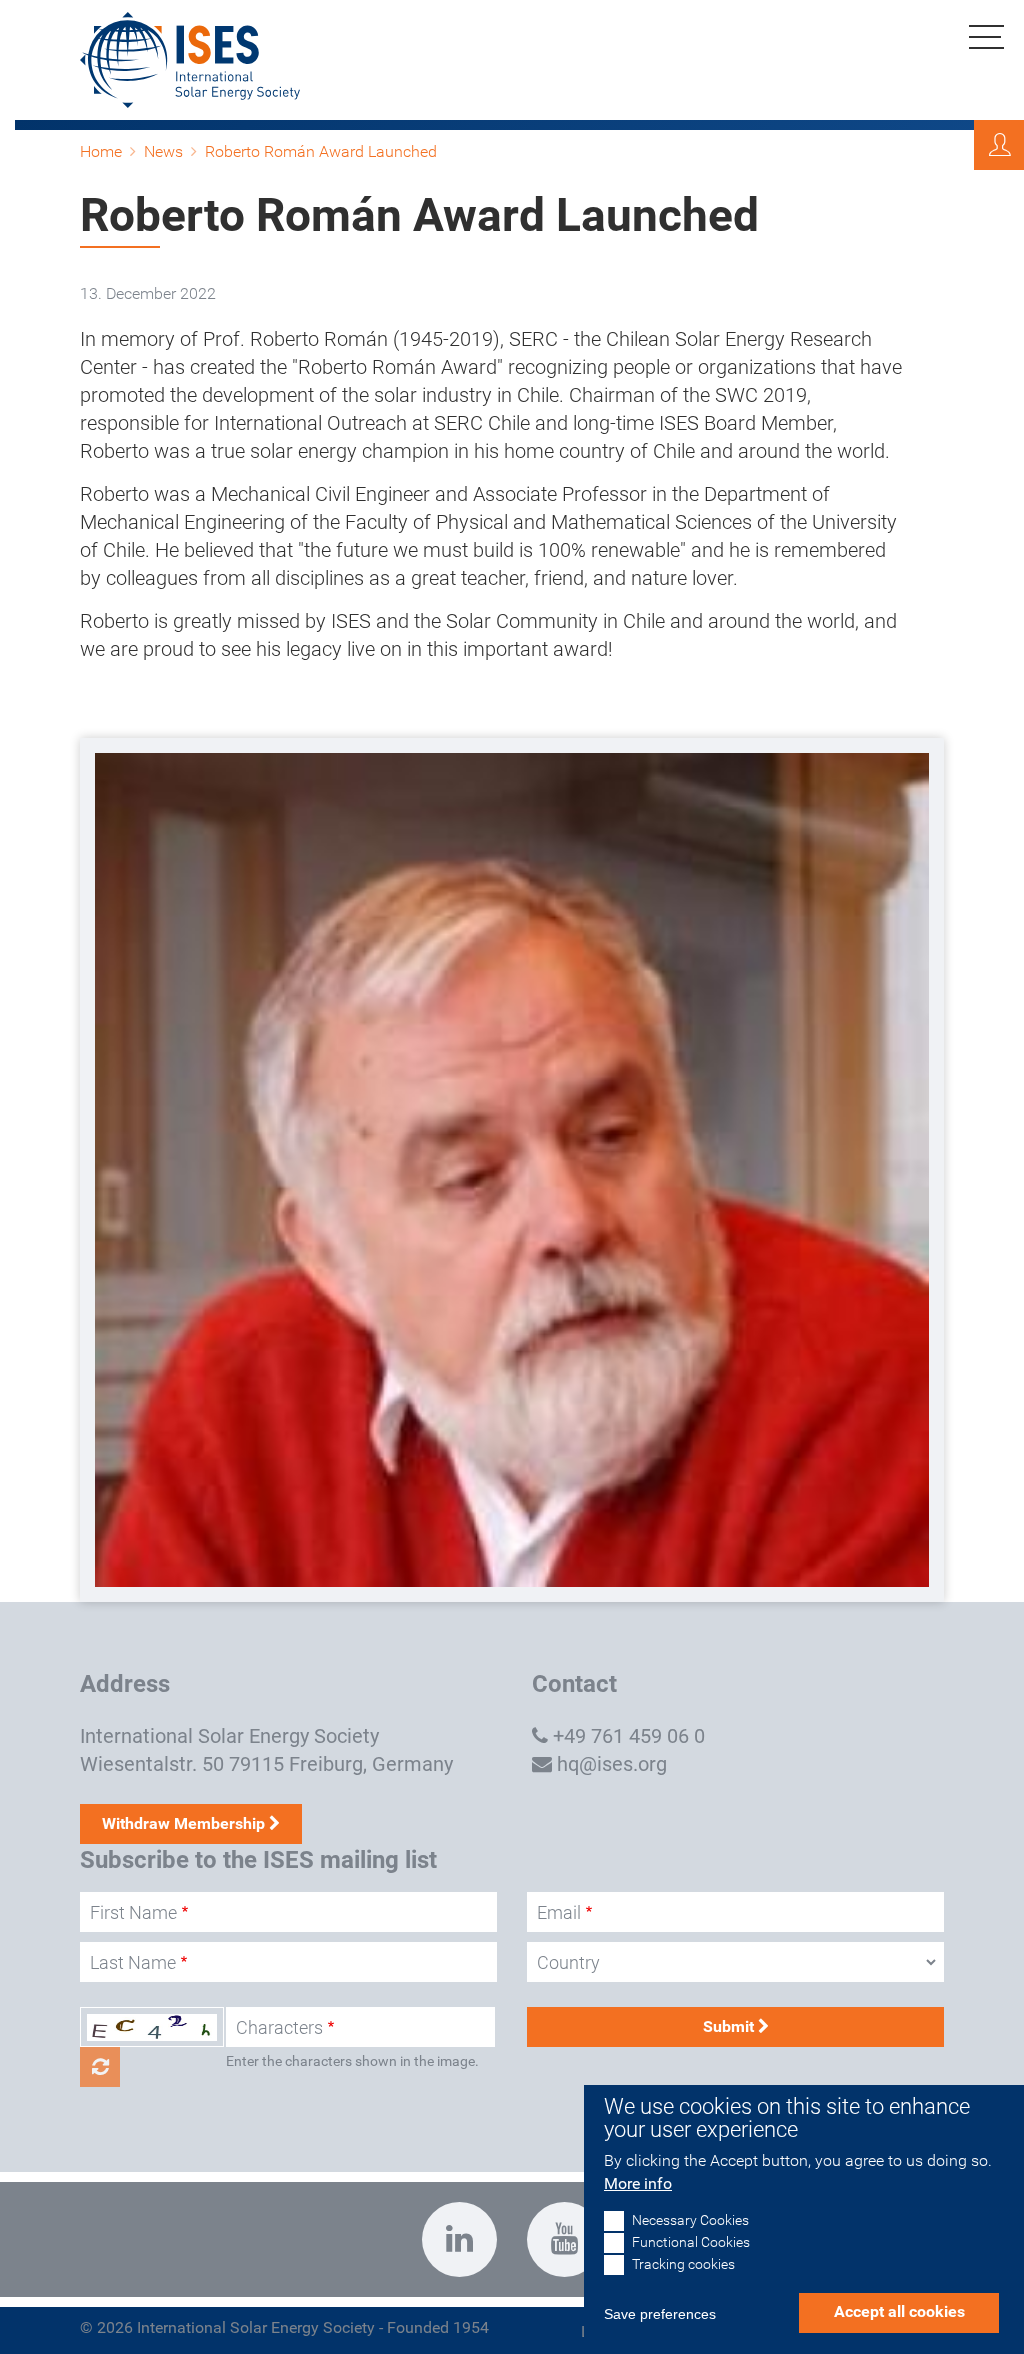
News (163, 151)
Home (101, 151)
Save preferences (660, 2314)
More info (638, 2183)
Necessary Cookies (690, 2220)
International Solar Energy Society (229, 1736)
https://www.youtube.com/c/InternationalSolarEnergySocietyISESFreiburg (564, 2239)
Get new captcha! (100, 2067)
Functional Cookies (691, 2242)
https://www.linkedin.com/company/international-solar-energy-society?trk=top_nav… (459, 2239)
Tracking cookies (683, 2264)
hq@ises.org (612, 1764)
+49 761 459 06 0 (629, 1736)
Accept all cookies (899, 2311)
